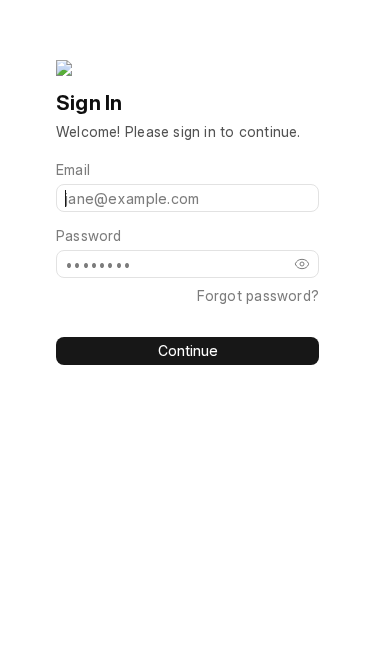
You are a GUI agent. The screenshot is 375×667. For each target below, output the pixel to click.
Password (89, 236)
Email (73, 170)
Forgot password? (258, 295)
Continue (188, 350)
